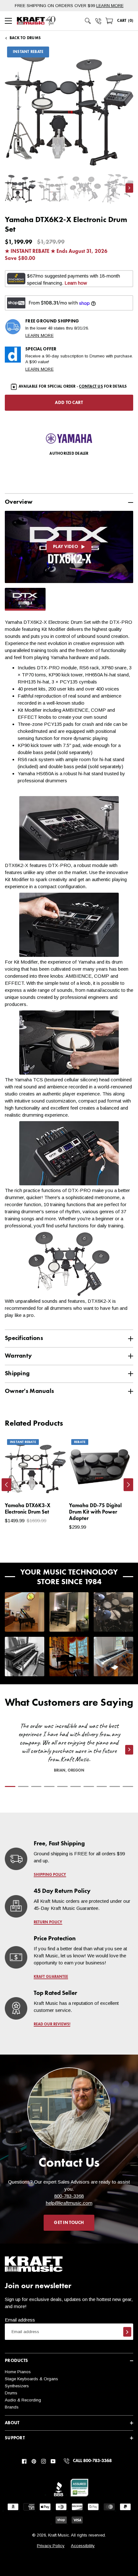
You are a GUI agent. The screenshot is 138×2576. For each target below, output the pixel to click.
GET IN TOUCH (69, 2223)
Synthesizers (17, 2386)
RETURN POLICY (48, 1922)
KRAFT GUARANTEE (51, 1977)
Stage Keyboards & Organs (31, 2379)
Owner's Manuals (29, 1391)
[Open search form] (88, 21)
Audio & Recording (23, 2400)
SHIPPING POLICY (50, 1875)
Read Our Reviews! (52, 2024)
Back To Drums (25, 38)
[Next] (128, 1485)
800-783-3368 (69, 2196)
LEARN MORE (110, 6)
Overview (19, 502)
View (50, 1486)
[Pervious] (6, 1485)
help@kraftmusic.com (69, 2203)
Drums (11, 2393)
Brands (12, 2407)
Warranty (18, 1356)
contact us (91, 387)
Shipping (17, 1374)
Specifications (24, 1338)
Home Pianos (18, 2372)
